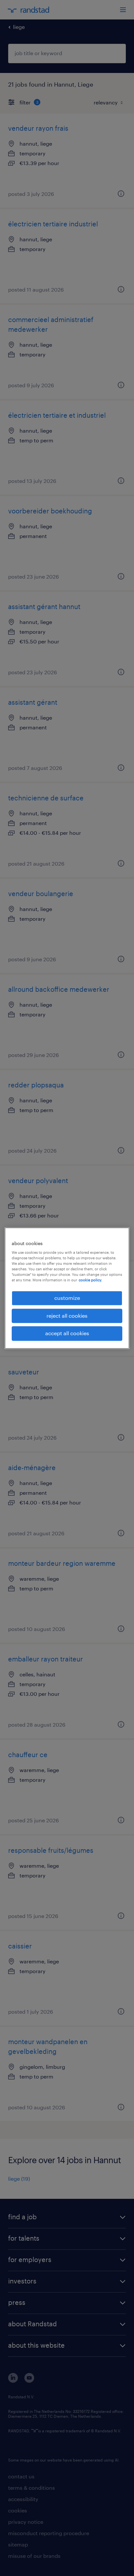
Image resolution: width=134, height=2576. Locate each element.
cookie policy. (90, 1280)
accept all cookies (67, 1333)
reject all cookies (67, 1316)
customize (67, 1298)
